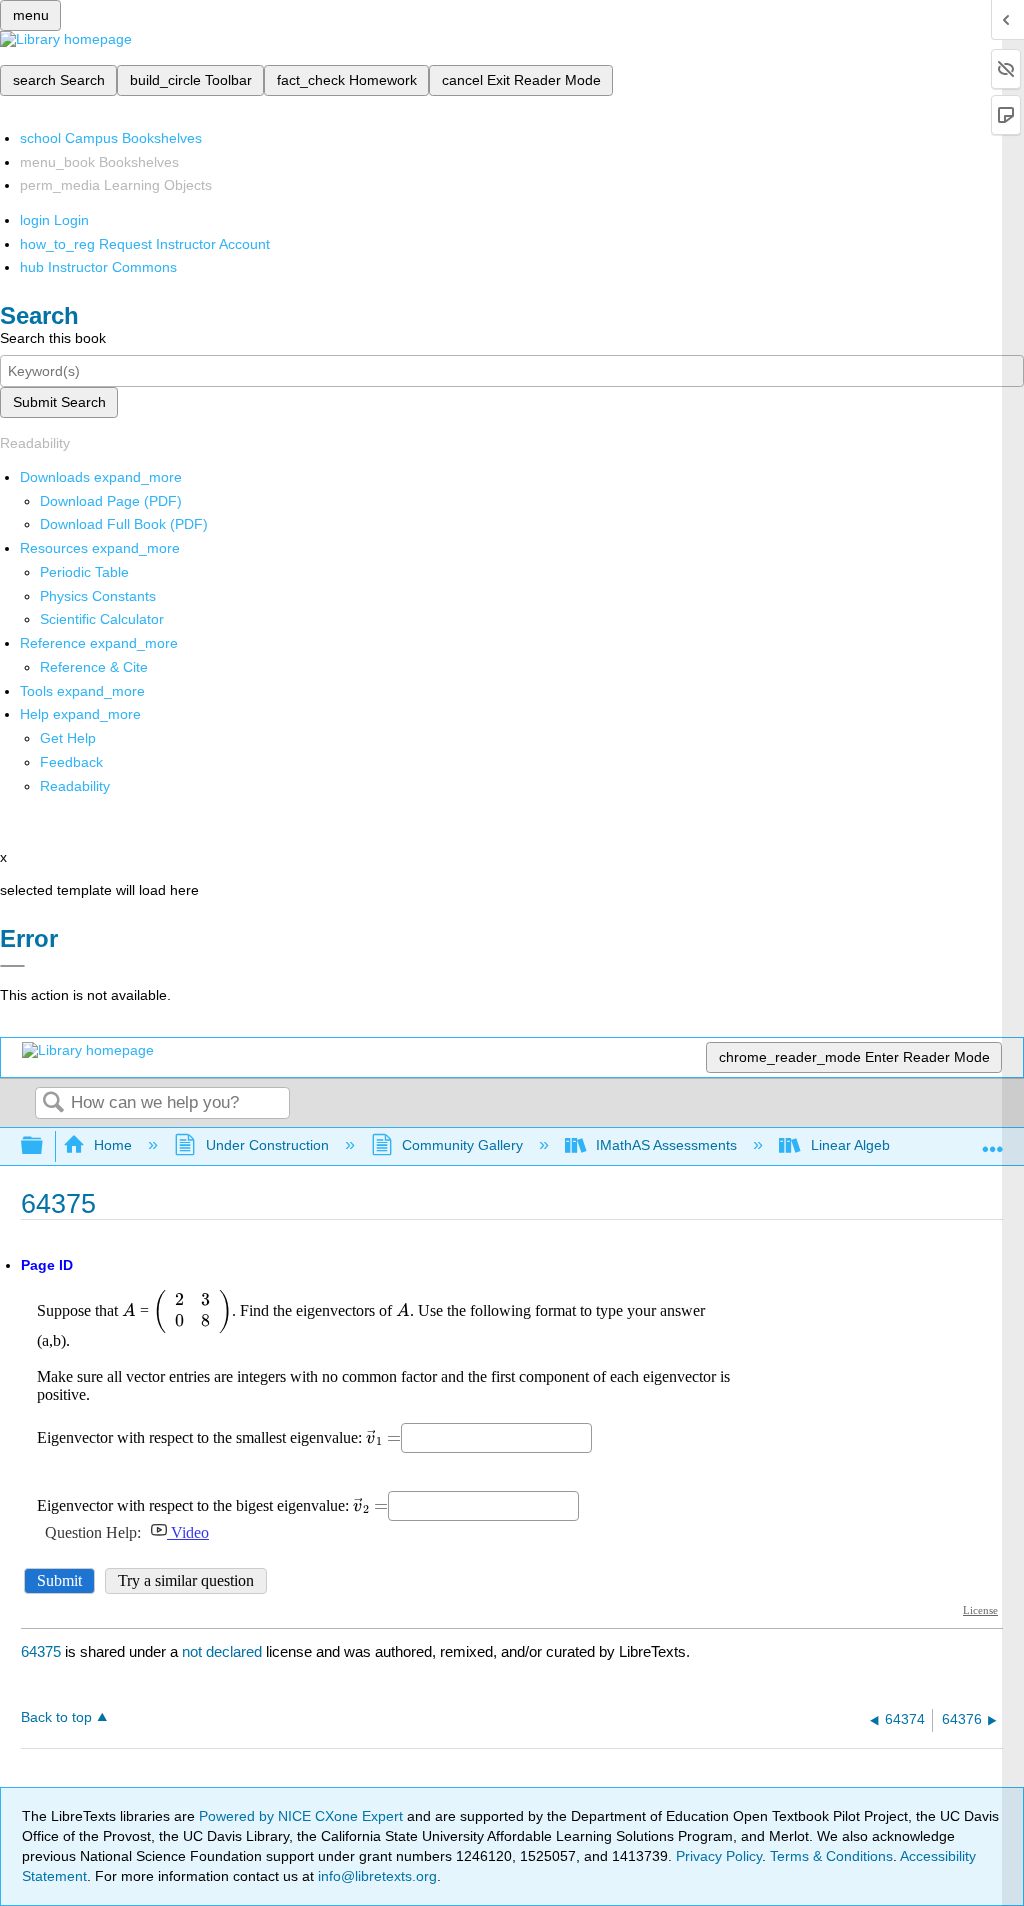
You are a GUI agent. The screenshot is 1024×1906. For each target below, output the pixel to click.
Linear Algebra (856, 1145)
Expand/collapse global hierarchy (45, 1146)
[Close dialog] (12, 966)
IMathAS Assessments (666, 1145)
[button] (71, 762)
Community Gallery (462, 1145)
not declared (224, 1651)
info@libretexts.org (375, 1876)
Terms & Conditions (831, 1856)
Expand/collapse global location (993, 1140)
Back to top (56, 1717)
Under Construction (267, 1145)
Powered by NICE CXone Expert (303, 1816)
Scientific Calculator (102, 619)
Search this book (53, 338)
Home (113, 1145)
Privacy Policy (719, 1856)
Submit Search (59, 402)
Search (53, 1103)
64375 (41, 1651)
